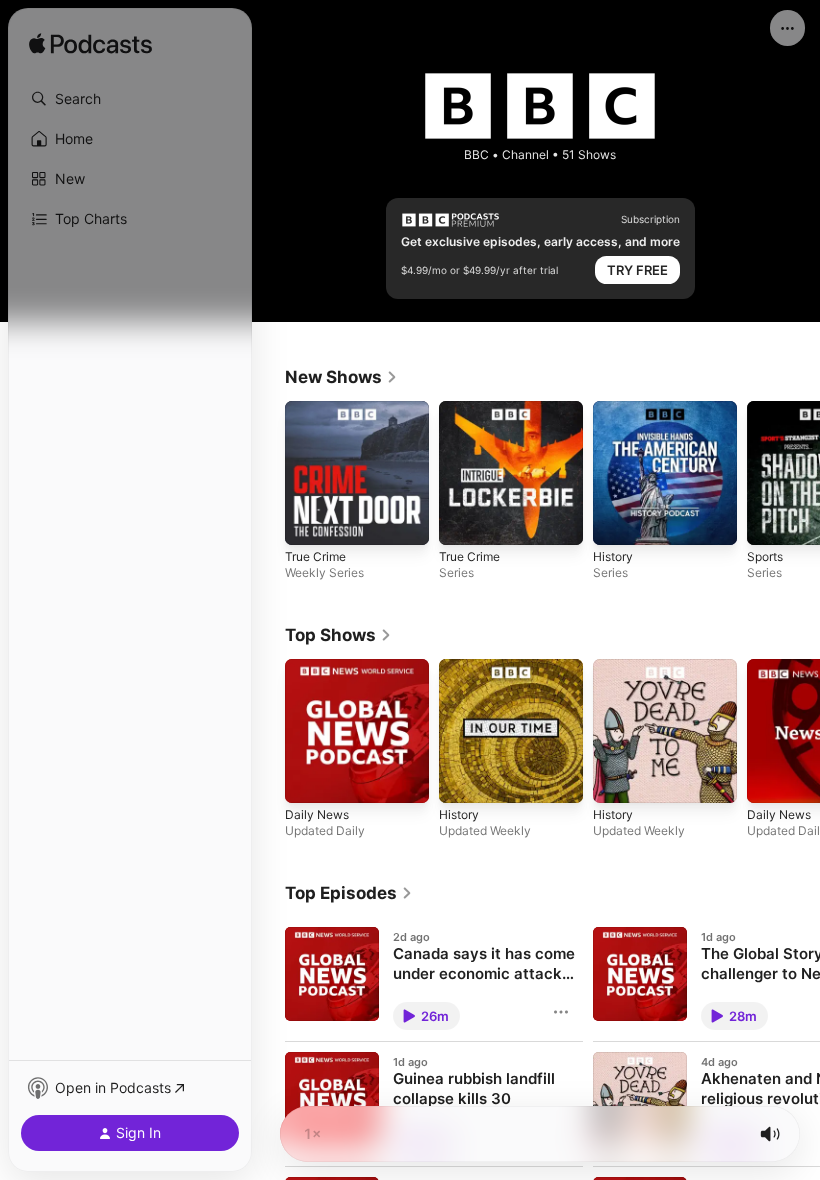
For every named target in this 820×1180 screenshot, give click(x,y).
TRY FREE (637, 270)
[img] (90, 45)
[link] (341, 377)
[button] (130, 99)
